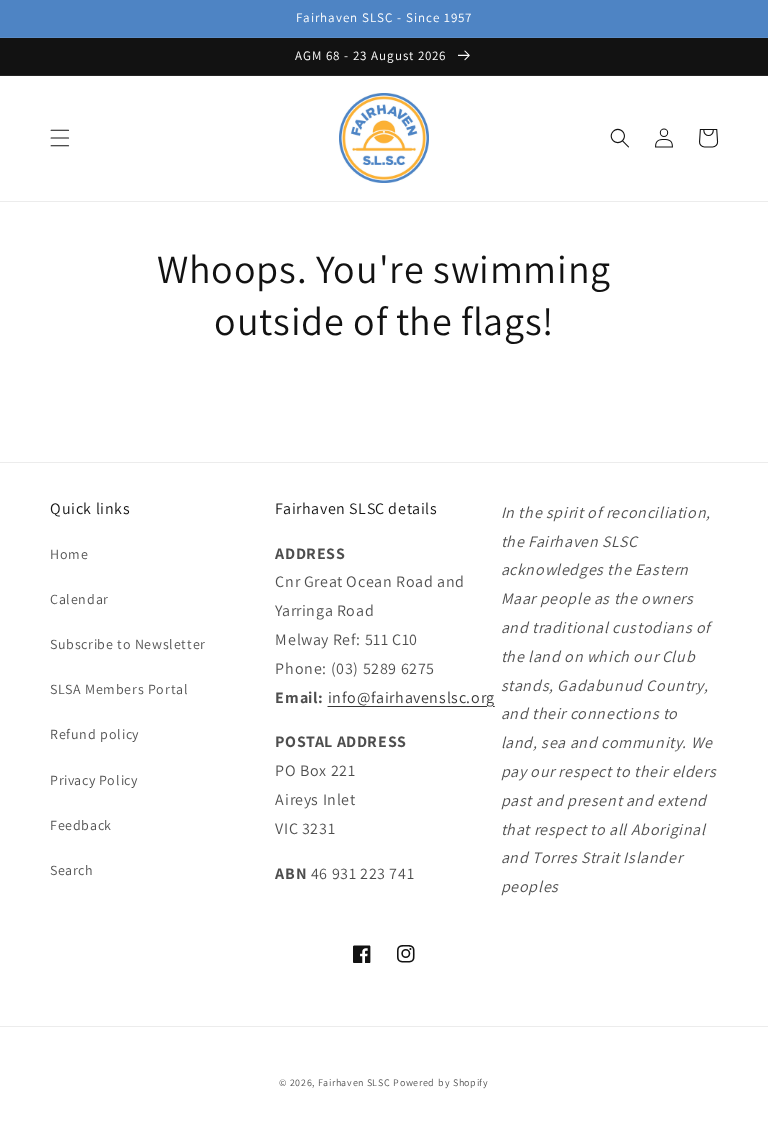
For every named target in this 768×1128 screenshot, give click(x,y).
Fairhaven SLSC (354, 1082)
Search (72, 870)
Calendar (79, 599)
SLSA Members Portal (119, 689)
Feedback (81, 825)
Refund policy (94, 734)
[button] (60, 138)
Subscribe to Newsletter (128, 644)
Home (69, 554)
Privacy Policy (93, 780)
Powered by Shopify (441, 1082)
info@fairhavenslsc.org (411, 697)
